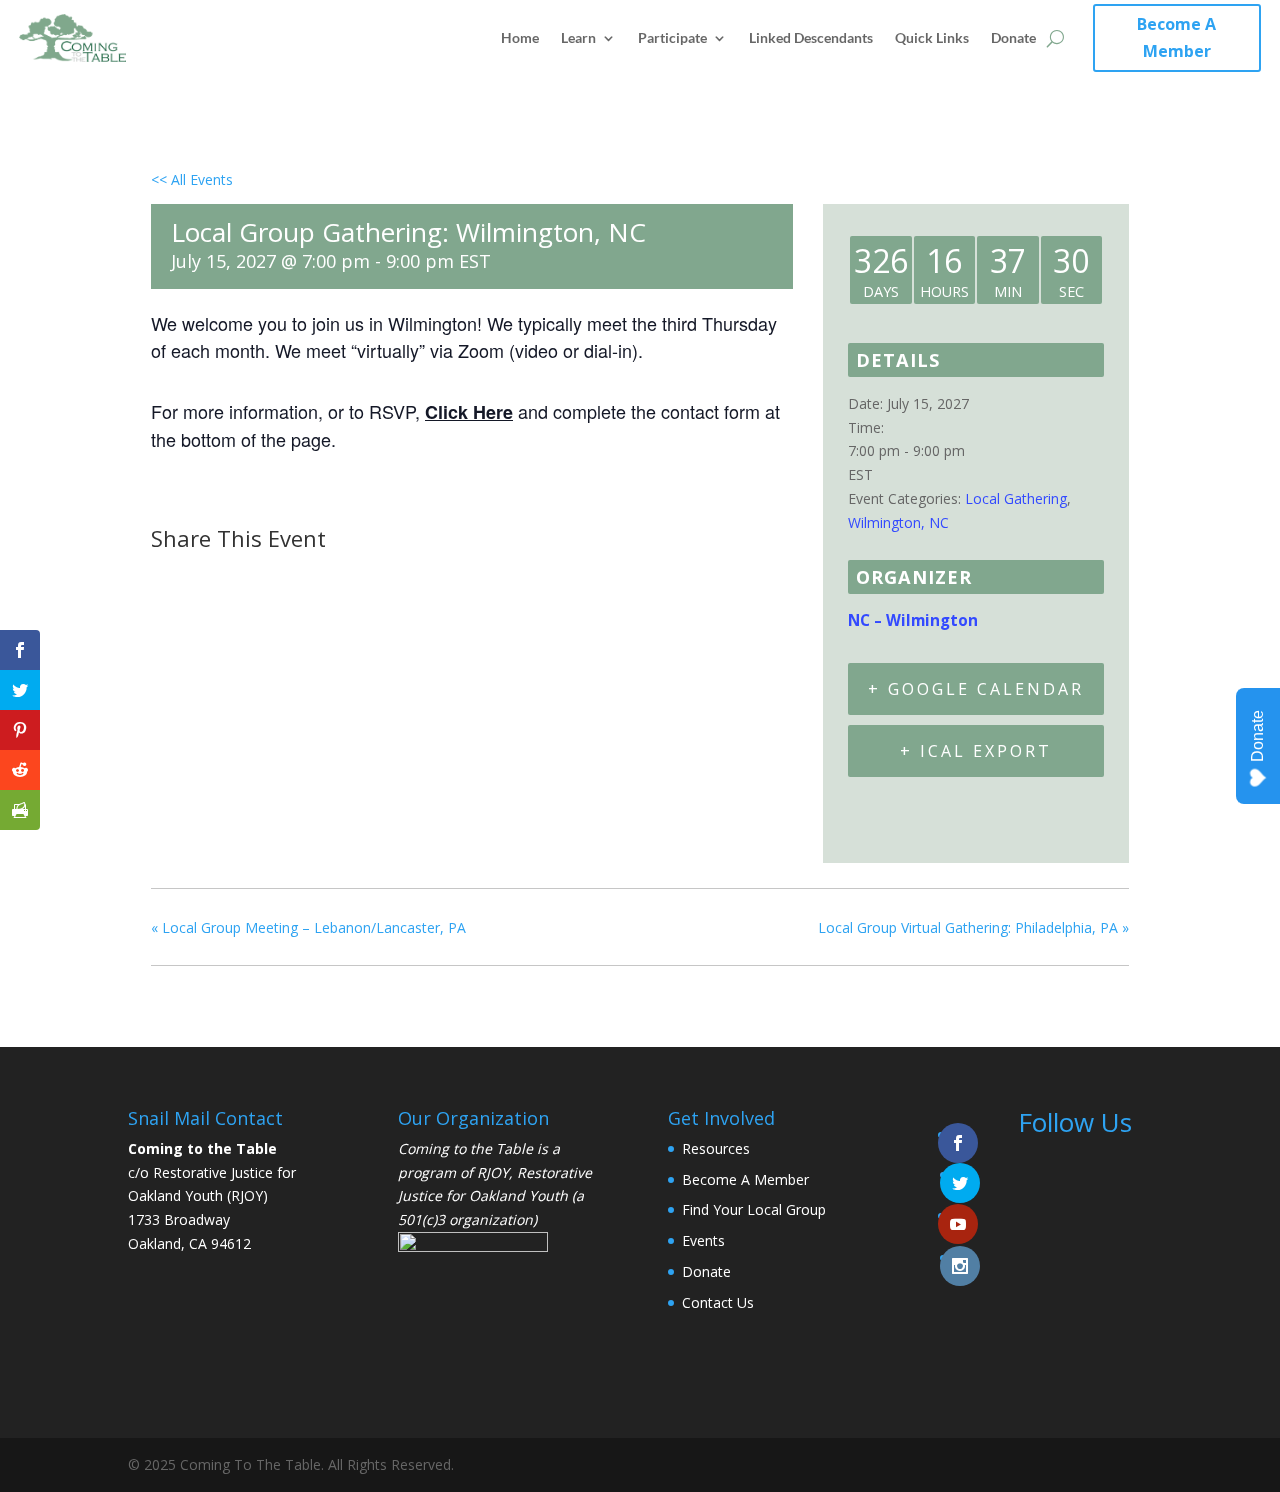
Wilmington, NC (898, 522)
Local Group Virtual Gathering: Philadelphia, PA (973, 927)
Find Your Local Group (754, 1209)
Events (703, 1240)
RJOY (493, 1172)
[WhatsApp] (320, 577)
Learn (578, 37)
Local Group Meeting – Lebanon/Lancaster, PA (308, 927)
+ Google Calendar (976, 689)
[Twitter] (219, 577)
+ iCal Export (976, 751)
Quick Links (932, 37)
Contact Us (718, 1302)
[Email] (270, 577)
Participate (672, 37)
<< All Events (192, 179)
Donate (1013, 37)
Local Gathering (1016, 498)
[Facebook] (172, 577)
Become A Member (1176, 37)
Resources (716, 1148)
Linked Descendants (811, 37)
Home (520, 37)
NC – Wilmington (913, 620)
